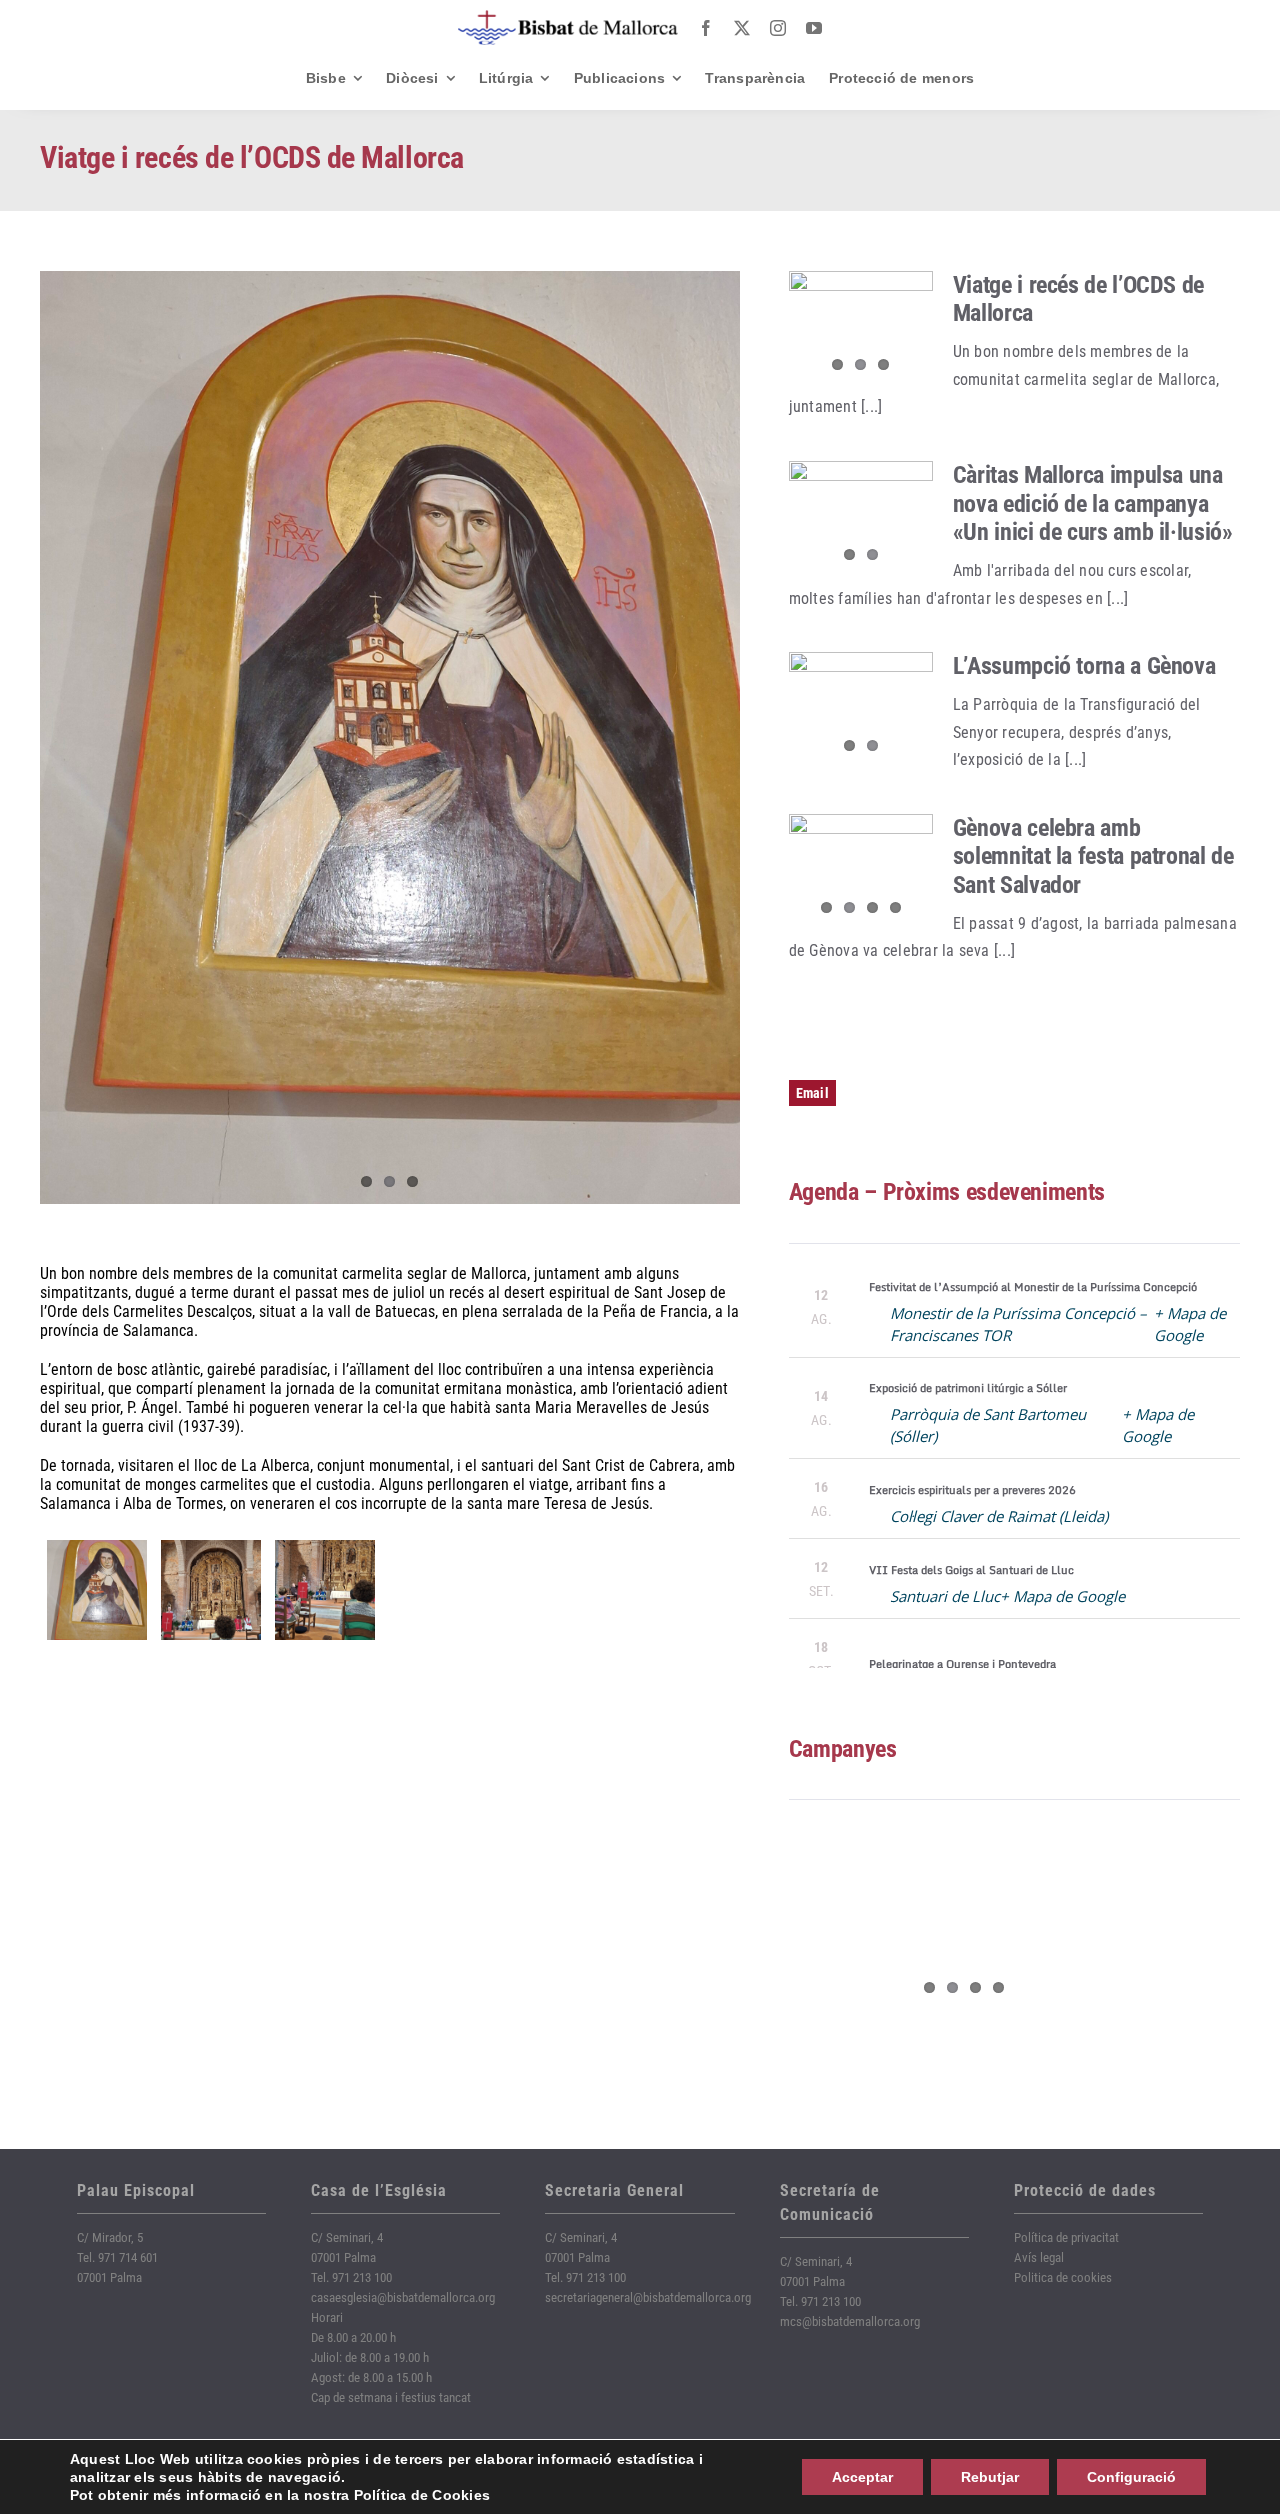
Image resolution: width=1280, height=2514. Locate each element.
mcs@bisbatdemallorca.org (850, 2321)
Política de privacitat (1066, 2237)
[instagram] (778, 28)
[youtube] (814, 28)
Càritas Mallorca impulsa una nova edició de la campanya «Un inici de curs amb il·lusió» (1093, 504)
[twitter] (742, 28)
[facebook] (706, 28)
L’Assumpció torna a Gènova (1084, 666)
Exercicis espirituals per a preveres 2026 (972, 1490)
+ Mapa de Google (1062, 1596)
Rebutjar (990, 2477)
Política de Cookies (422, 2495)
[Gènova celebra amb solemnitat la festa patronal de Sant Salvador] (861, 872)
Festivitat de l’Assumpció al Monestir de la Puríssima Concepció (1033, 1287)
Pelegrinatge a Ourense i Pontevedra (962, 1664)
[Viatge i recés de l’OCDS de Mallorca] (861, 329)
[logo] (568, 17)
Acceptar (862, 2477)
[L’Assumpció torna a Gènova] (861, 710)
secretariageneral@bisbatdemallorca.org (648, 2297)
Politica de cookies (1063, 2277)
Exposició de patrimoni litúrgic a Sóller (968, 1388)
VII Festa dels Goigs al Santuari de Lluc (971, 1570)
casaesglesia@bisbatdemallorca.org (403, 2297)
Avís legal (1039, 2257)
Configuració (1131, 2477)
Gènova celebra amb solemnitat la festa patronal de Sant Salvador (1093, 857)
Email (812, 1093)
